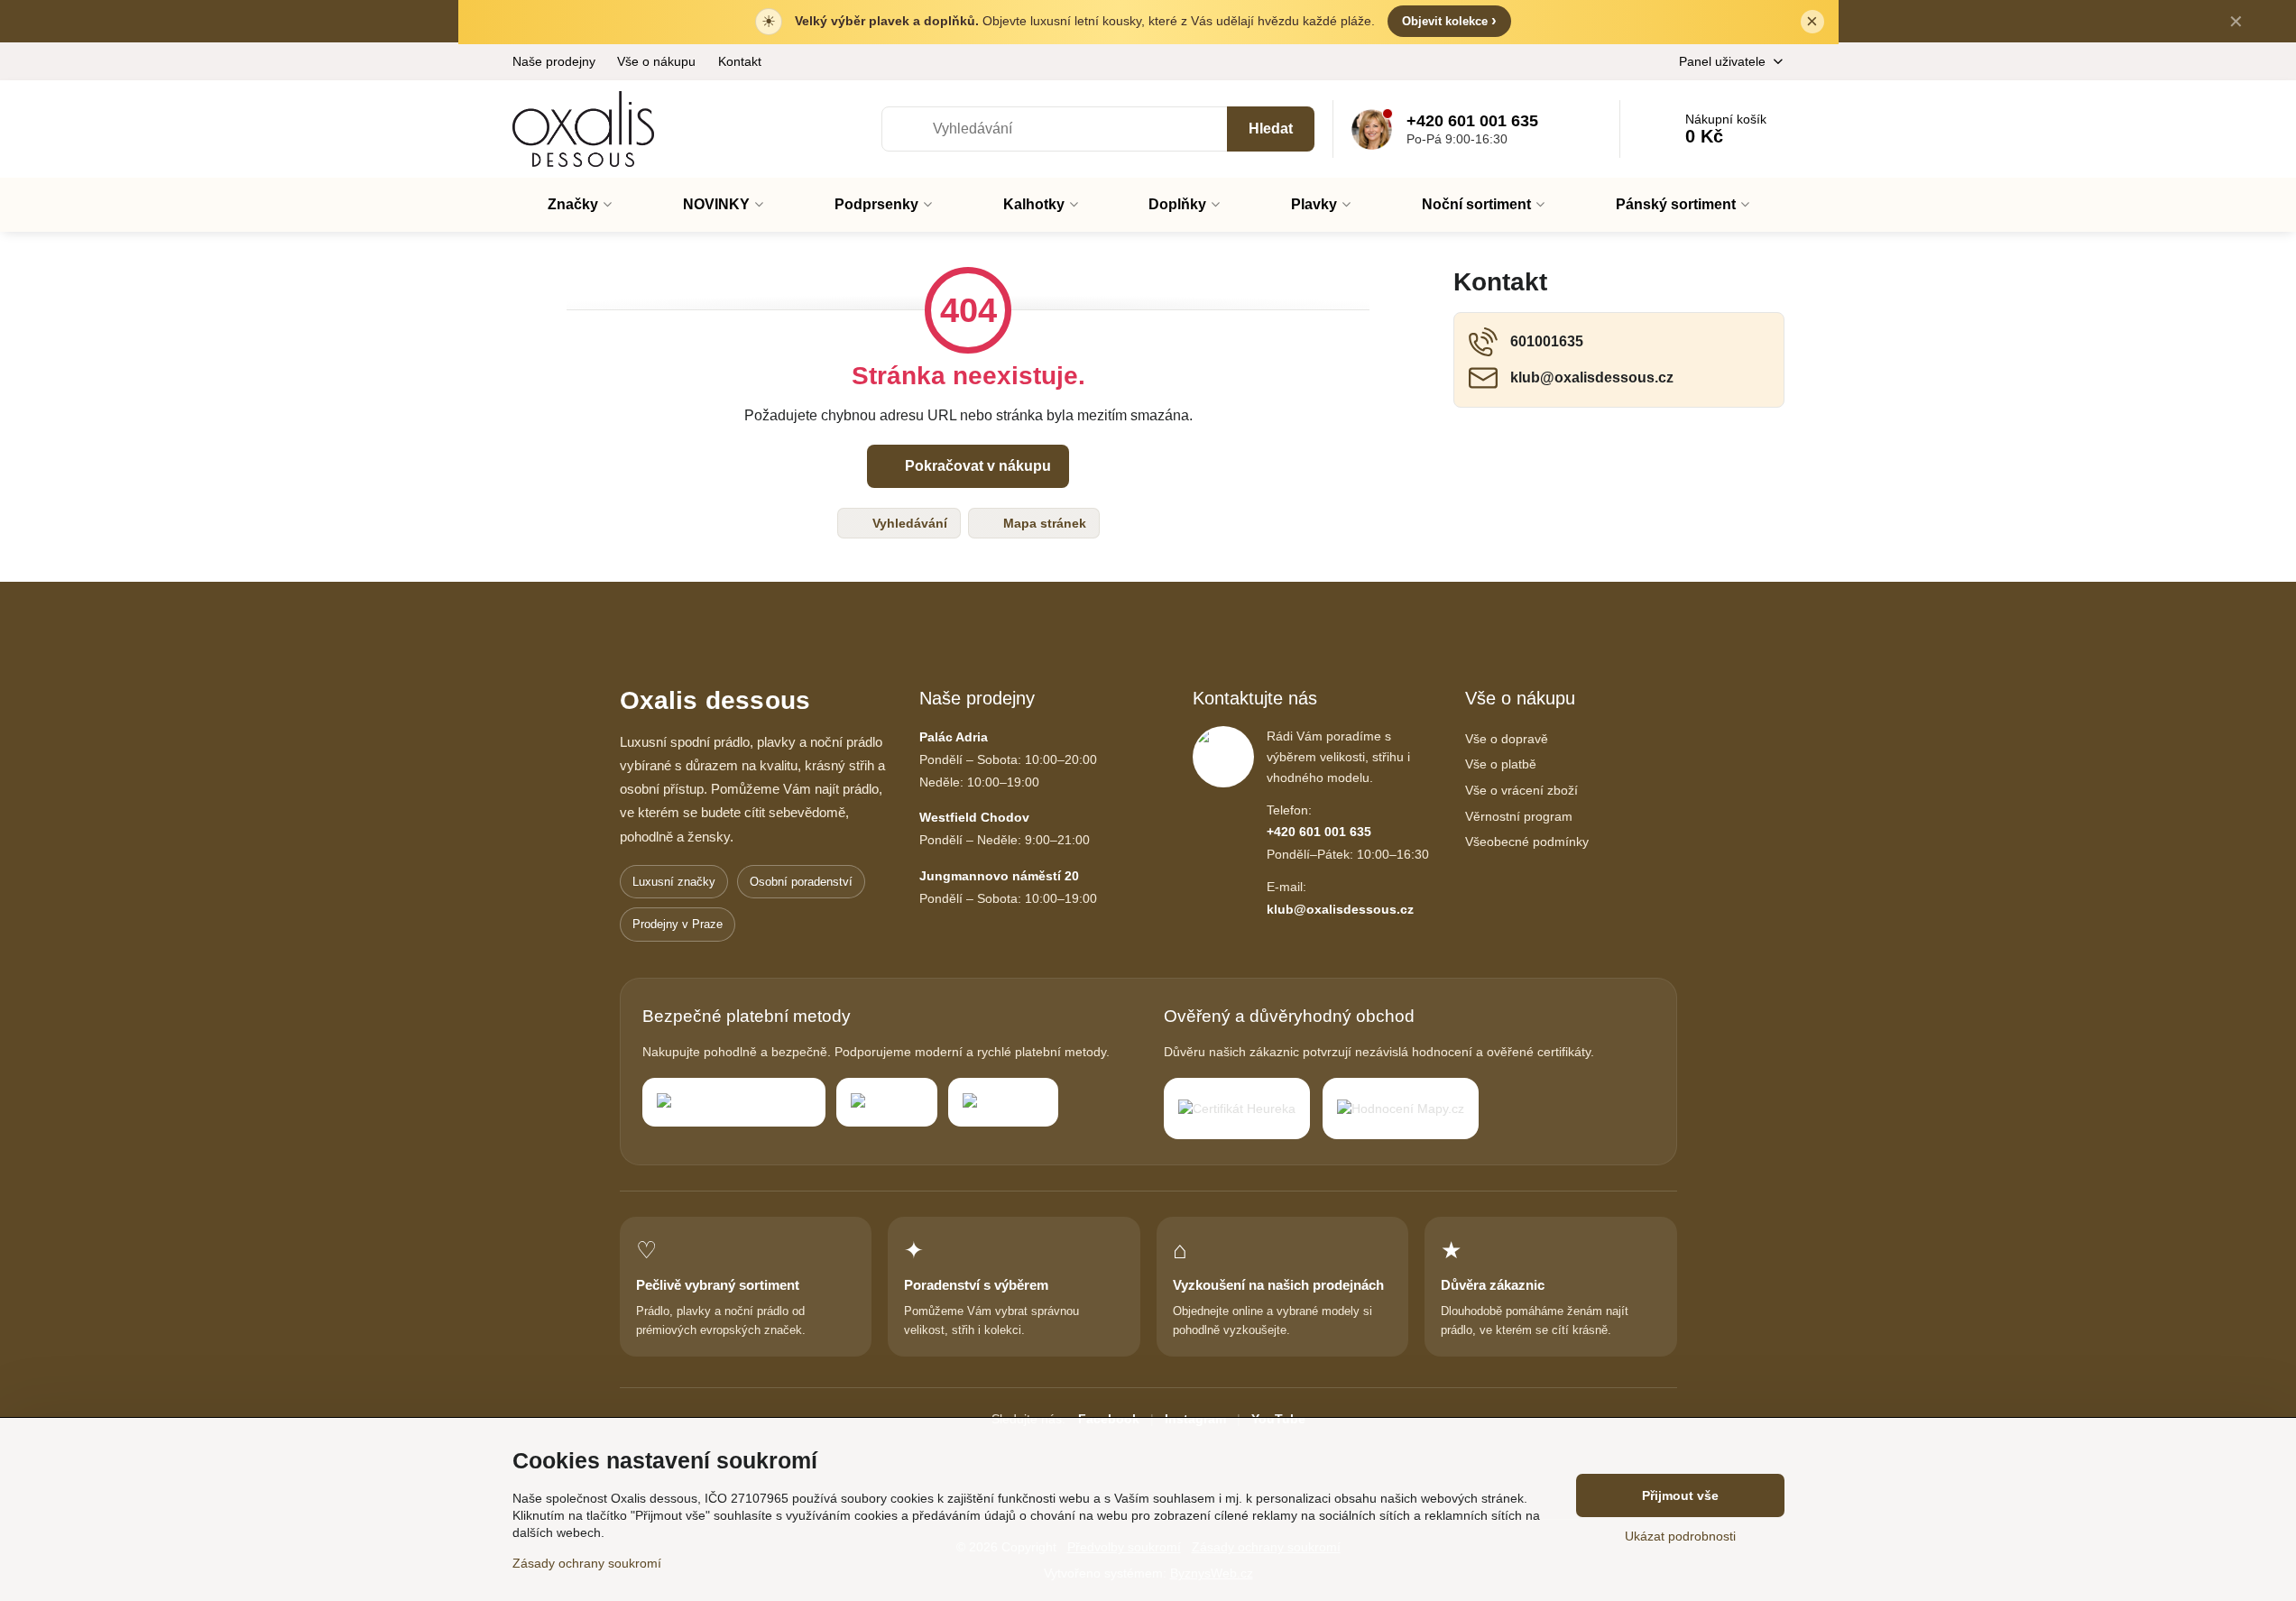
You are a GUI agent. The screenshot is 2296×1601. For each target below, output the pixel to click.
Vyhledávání (908, 523)
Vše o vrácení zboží (1521, 790)
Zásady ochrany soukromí (587, 1563)
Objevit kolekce (1449, 20)
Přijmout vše (1680, 1495)
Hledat (1271, 129)
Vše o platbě (1501, 764)
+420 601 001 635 (1319, 832)
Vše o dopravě (1507, 739)
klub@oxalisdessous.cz (1340, 909)
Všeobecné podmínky (1527, 842)
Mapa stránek (1043, 523)
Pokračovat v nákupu (976, 466)
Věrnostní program (1519, 816)
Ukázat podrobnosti (1680, 1536)
